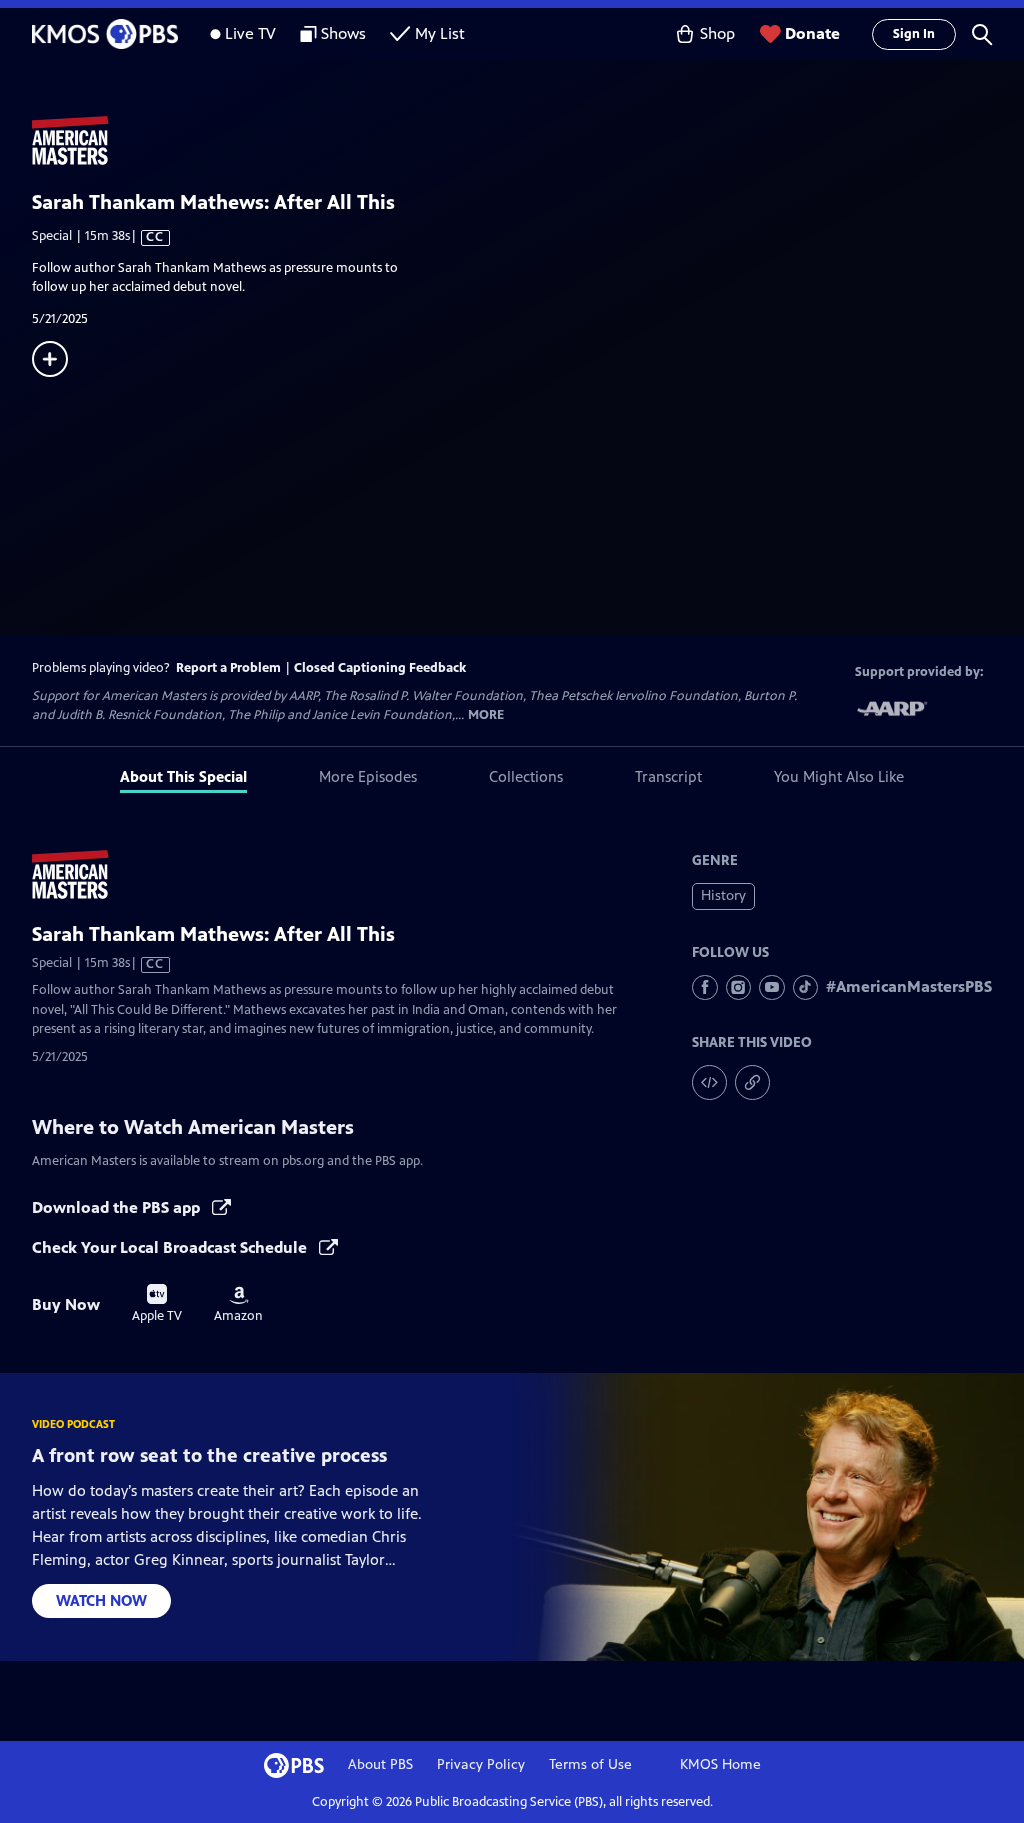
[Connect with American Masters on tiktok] (806, 988)
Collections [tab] (526, 776)
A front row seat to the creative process (209, 1455)
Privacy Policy (481, 1764)
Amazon (238, 1305)
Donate (812, 33)
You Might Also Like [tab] (839, 776)
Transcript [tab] (668, 776)
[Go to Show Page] (528, 141)
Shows (343, 33)
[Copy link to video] (752, 1082)
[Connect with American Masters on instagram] (739, 988)
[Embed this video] (709, 1082)
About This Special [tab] (183, 776)
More (486, 715)
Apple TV (157, 1304)
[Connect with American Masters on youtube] (772, 988)
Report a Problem (228, 668)
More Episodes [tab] (368, 776)
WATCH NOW (101, 1600)
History (723, 895)
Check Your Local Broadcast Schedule (171, 1247)
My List (440, 33)
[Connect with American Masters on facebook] (705, 988)
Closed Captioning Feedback (380, 668)
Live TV (250, 33)
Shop (717, 33)
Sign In (914, 34)
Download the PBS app (118, 1207)
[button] (982, 34)
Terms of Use (590, 1764)
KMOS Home (720, 1764)
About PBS (380, 1764)
